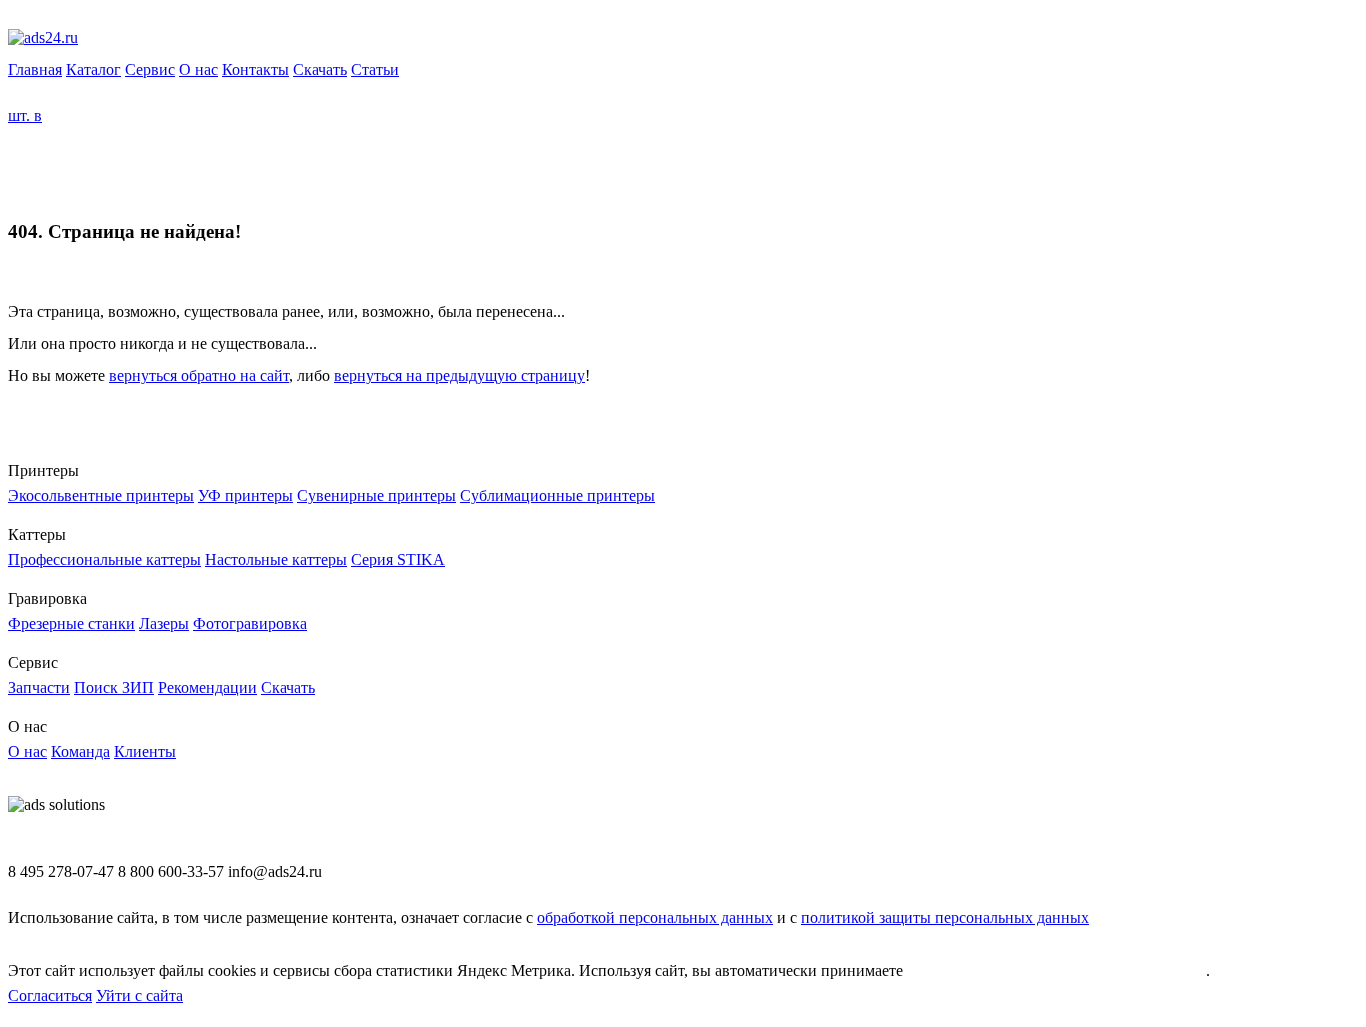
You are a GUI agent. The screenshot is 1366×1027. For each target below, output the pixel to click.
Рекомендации (207, 687)
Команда (80, 751)
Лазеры (164, 623)
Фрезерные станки (71, 623)
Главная (35, 69)
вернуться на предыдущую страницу (459, 375)
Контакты (255, 69)
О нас (198, 69)
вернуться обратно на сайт (199, 375)
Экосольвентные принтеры (101, 495)
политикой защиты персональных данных (945, 917)
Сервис (150, 69)
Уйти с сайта (139, 995)
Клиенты (145, 751)
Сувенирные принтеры (376, 495)
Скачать (320, 69)
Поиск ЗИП (114, 687)
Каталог (93, 69)
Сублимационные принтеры (557, 495)
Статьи (375, 69)
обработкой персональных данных (655, 917)
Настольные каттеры (276, 559)
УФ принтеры (245, 495)
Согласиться (50, 995)
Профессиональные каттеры (104, 559)
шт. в (25, 115)
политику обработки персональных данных (1056, 970)
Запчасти (39, 687)
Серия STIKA (398, 559)
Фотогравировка (250, 623)
